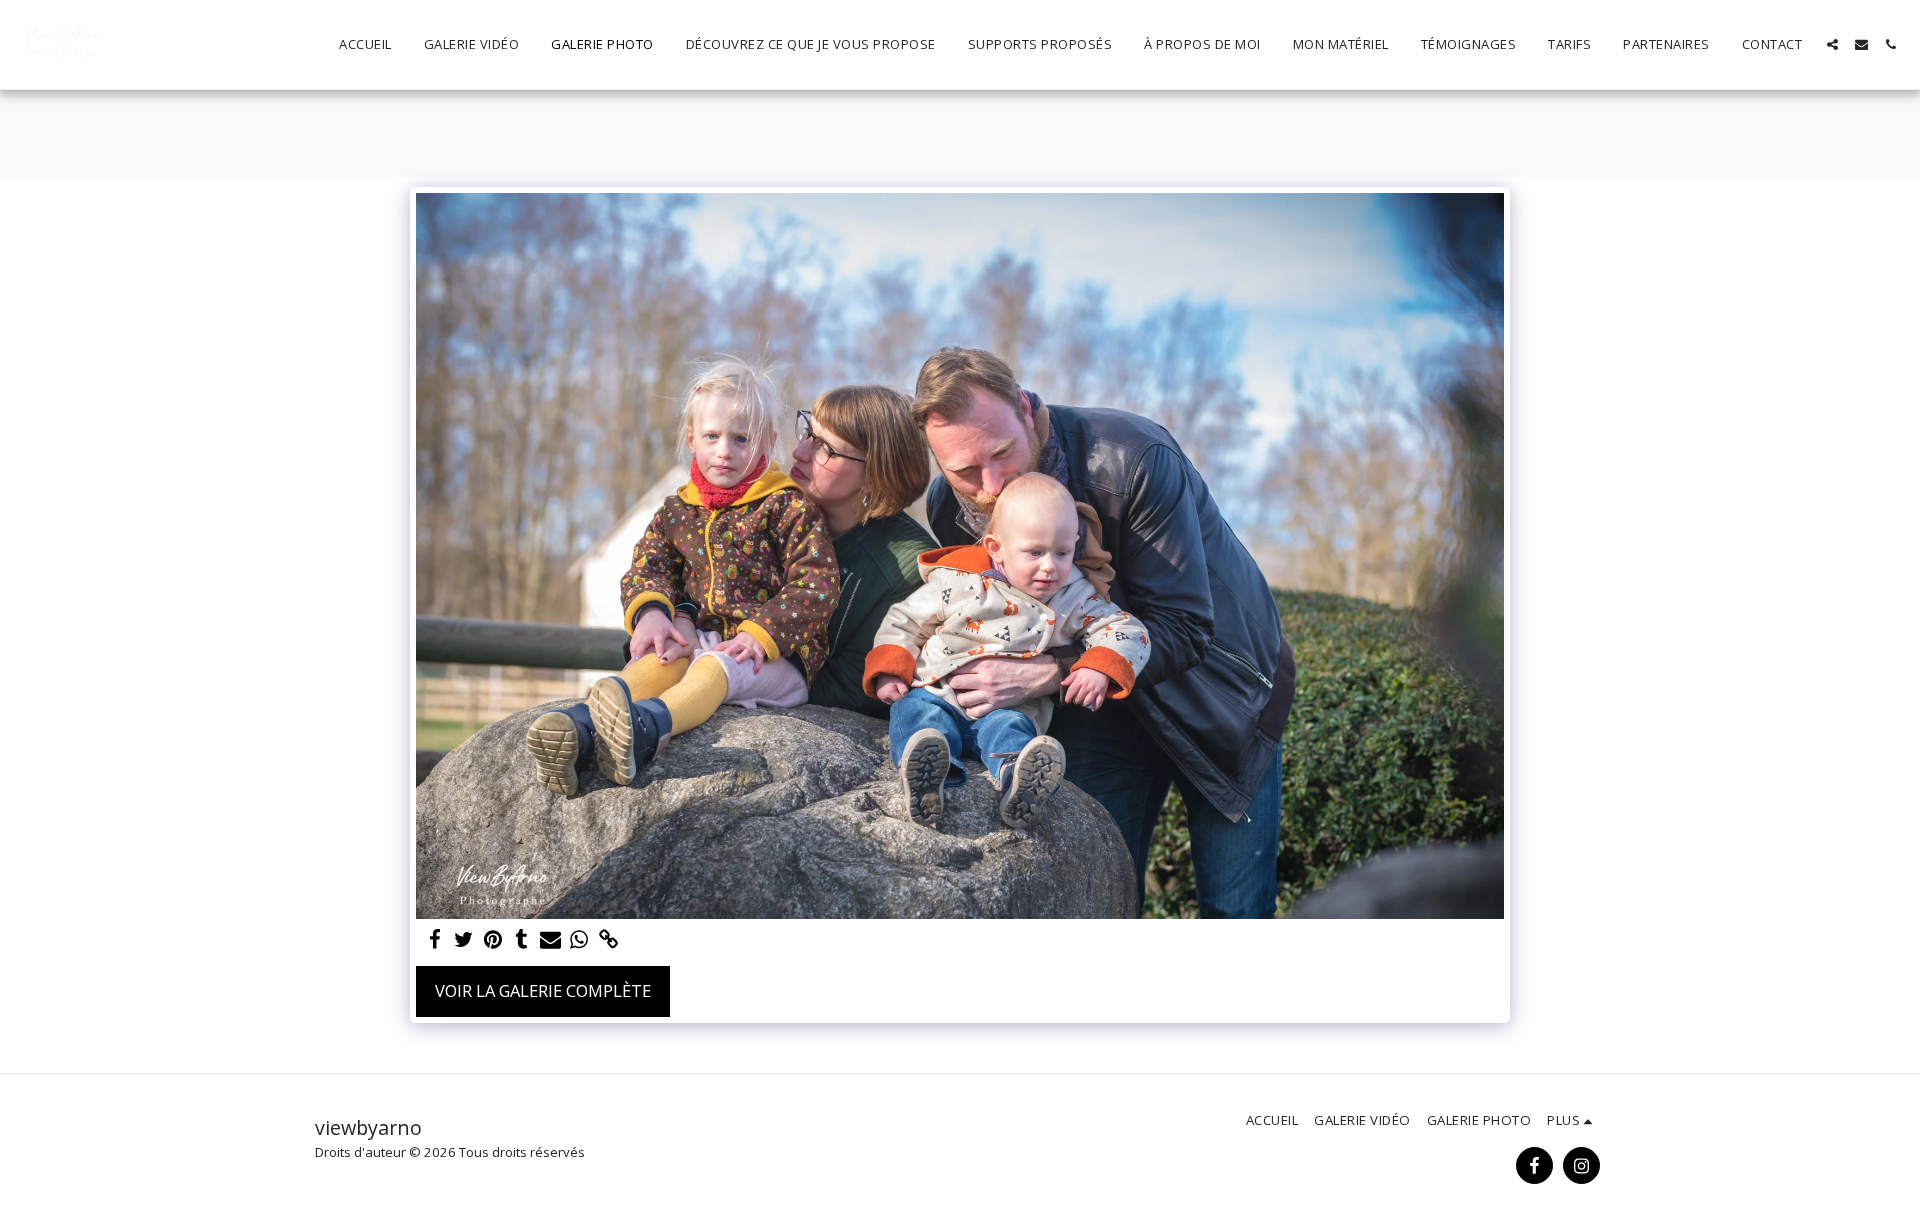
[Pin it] (492, 940)
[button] (1832, 44)
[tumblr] (521, 940)
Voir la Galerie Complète (543, 990)
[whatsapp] (579, 940)
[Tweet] (463, 940)
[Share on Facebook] (434, 940)
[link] (608, 940)
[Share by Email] (550, 940)
